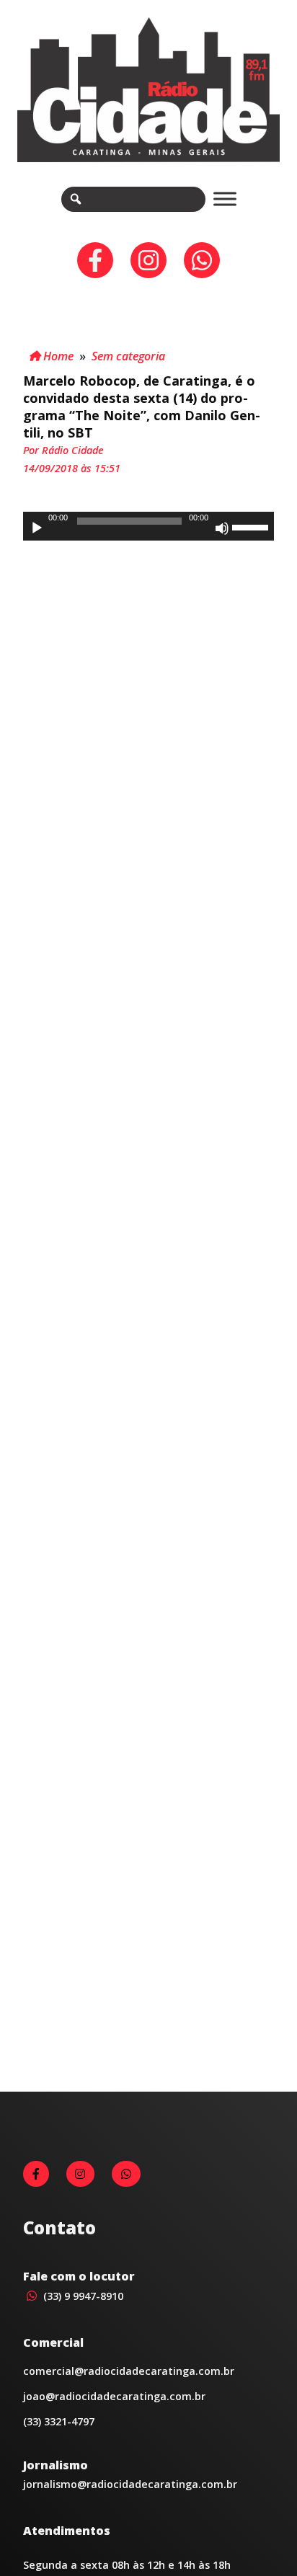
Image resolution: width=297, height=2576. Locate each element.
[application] (148, 526)
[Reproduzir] (37, 528)
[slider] (252, 526)
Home (57, 356)
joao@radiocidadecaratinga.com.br (114, 2396)
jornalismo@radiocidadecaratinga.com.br (130, 2484)
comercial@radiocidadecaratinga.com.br (129, 2371)
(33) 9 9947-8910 (82, 2296)
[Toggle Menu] (225, 199)
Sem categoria (128, 356)
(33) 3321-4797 (59, 2421)
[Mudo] (222, 528)
